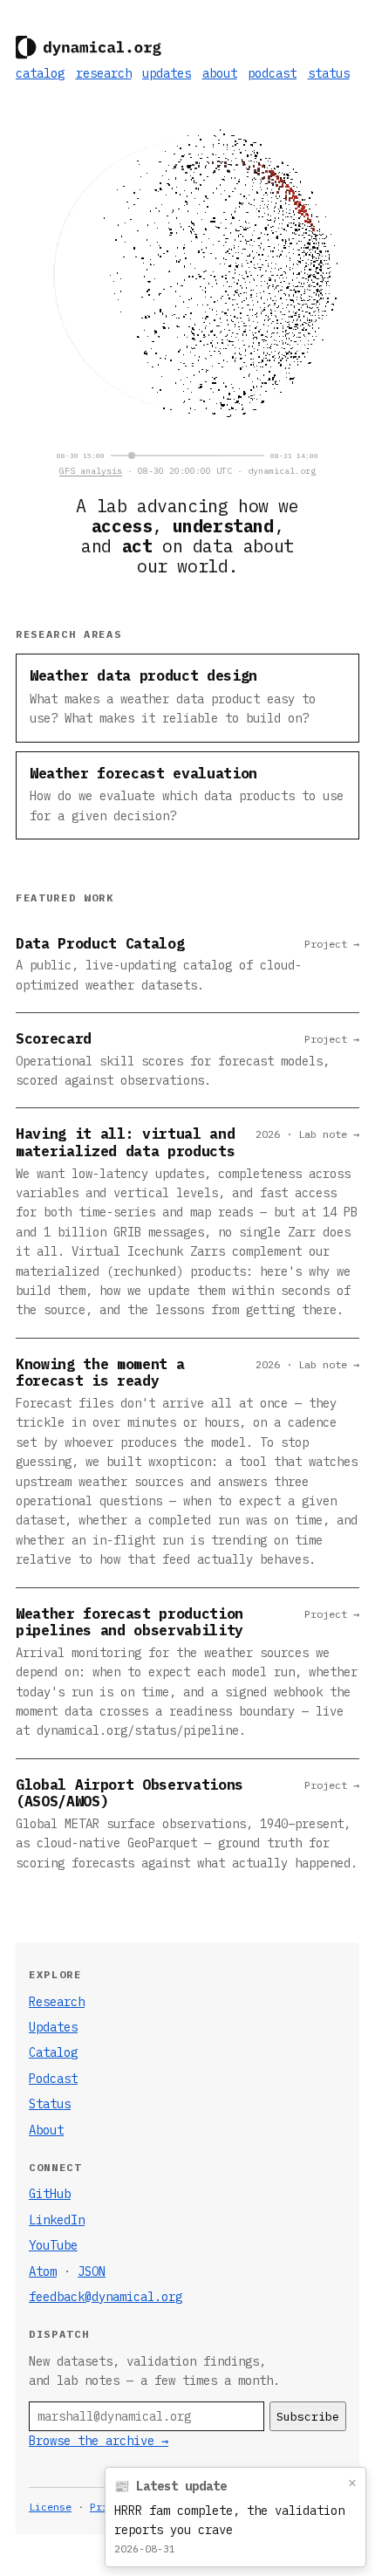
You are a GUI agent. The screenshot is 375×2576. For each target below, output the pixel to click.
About (46, 2130)
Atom (43, 2271)
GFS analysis (91, 471)
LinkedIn (57, 2220)
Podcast (53, 2079)
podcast (272, 73)
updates (167, 73)
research (104, 73)
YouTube (53, 2245)
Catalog (53, 2052)
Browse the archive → (99, 2441)
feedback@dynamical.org (106, 2297)
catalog (40, 73)
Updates (53, 2027)
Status (50, 2104)
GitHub (50, 2194)
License (50, 2507)
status (329, 73)
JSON (92, 2271)
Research (57, 2002)
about (220, 73)
